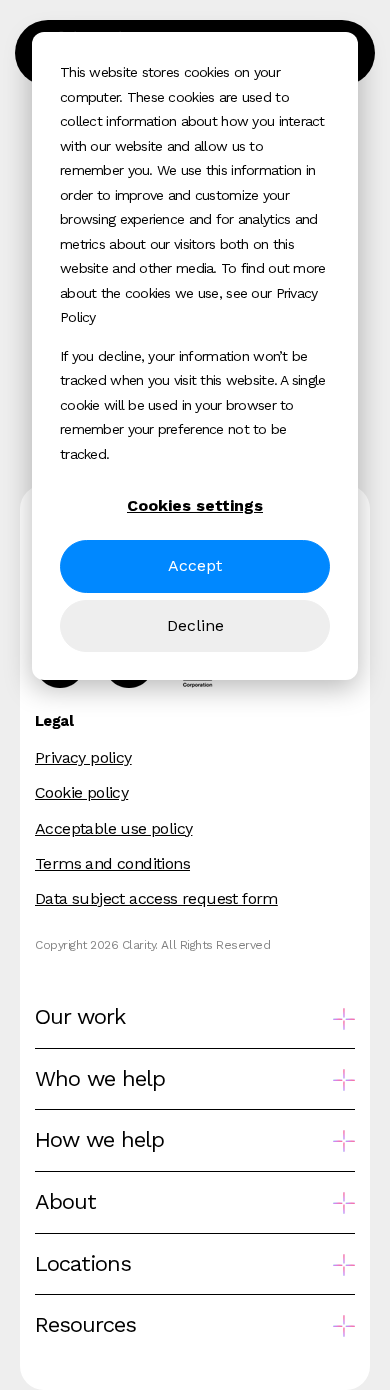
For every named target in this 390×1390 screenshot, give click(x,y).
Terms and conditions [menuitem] (112, 863)
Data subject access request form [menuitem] (156, 898)
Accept (195, 565)
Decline (195, 625)
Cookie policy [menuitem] (81, 792)
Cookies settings (195, 505)
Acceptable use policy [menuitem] (113, 828)
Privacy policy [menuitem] (83, 757)
